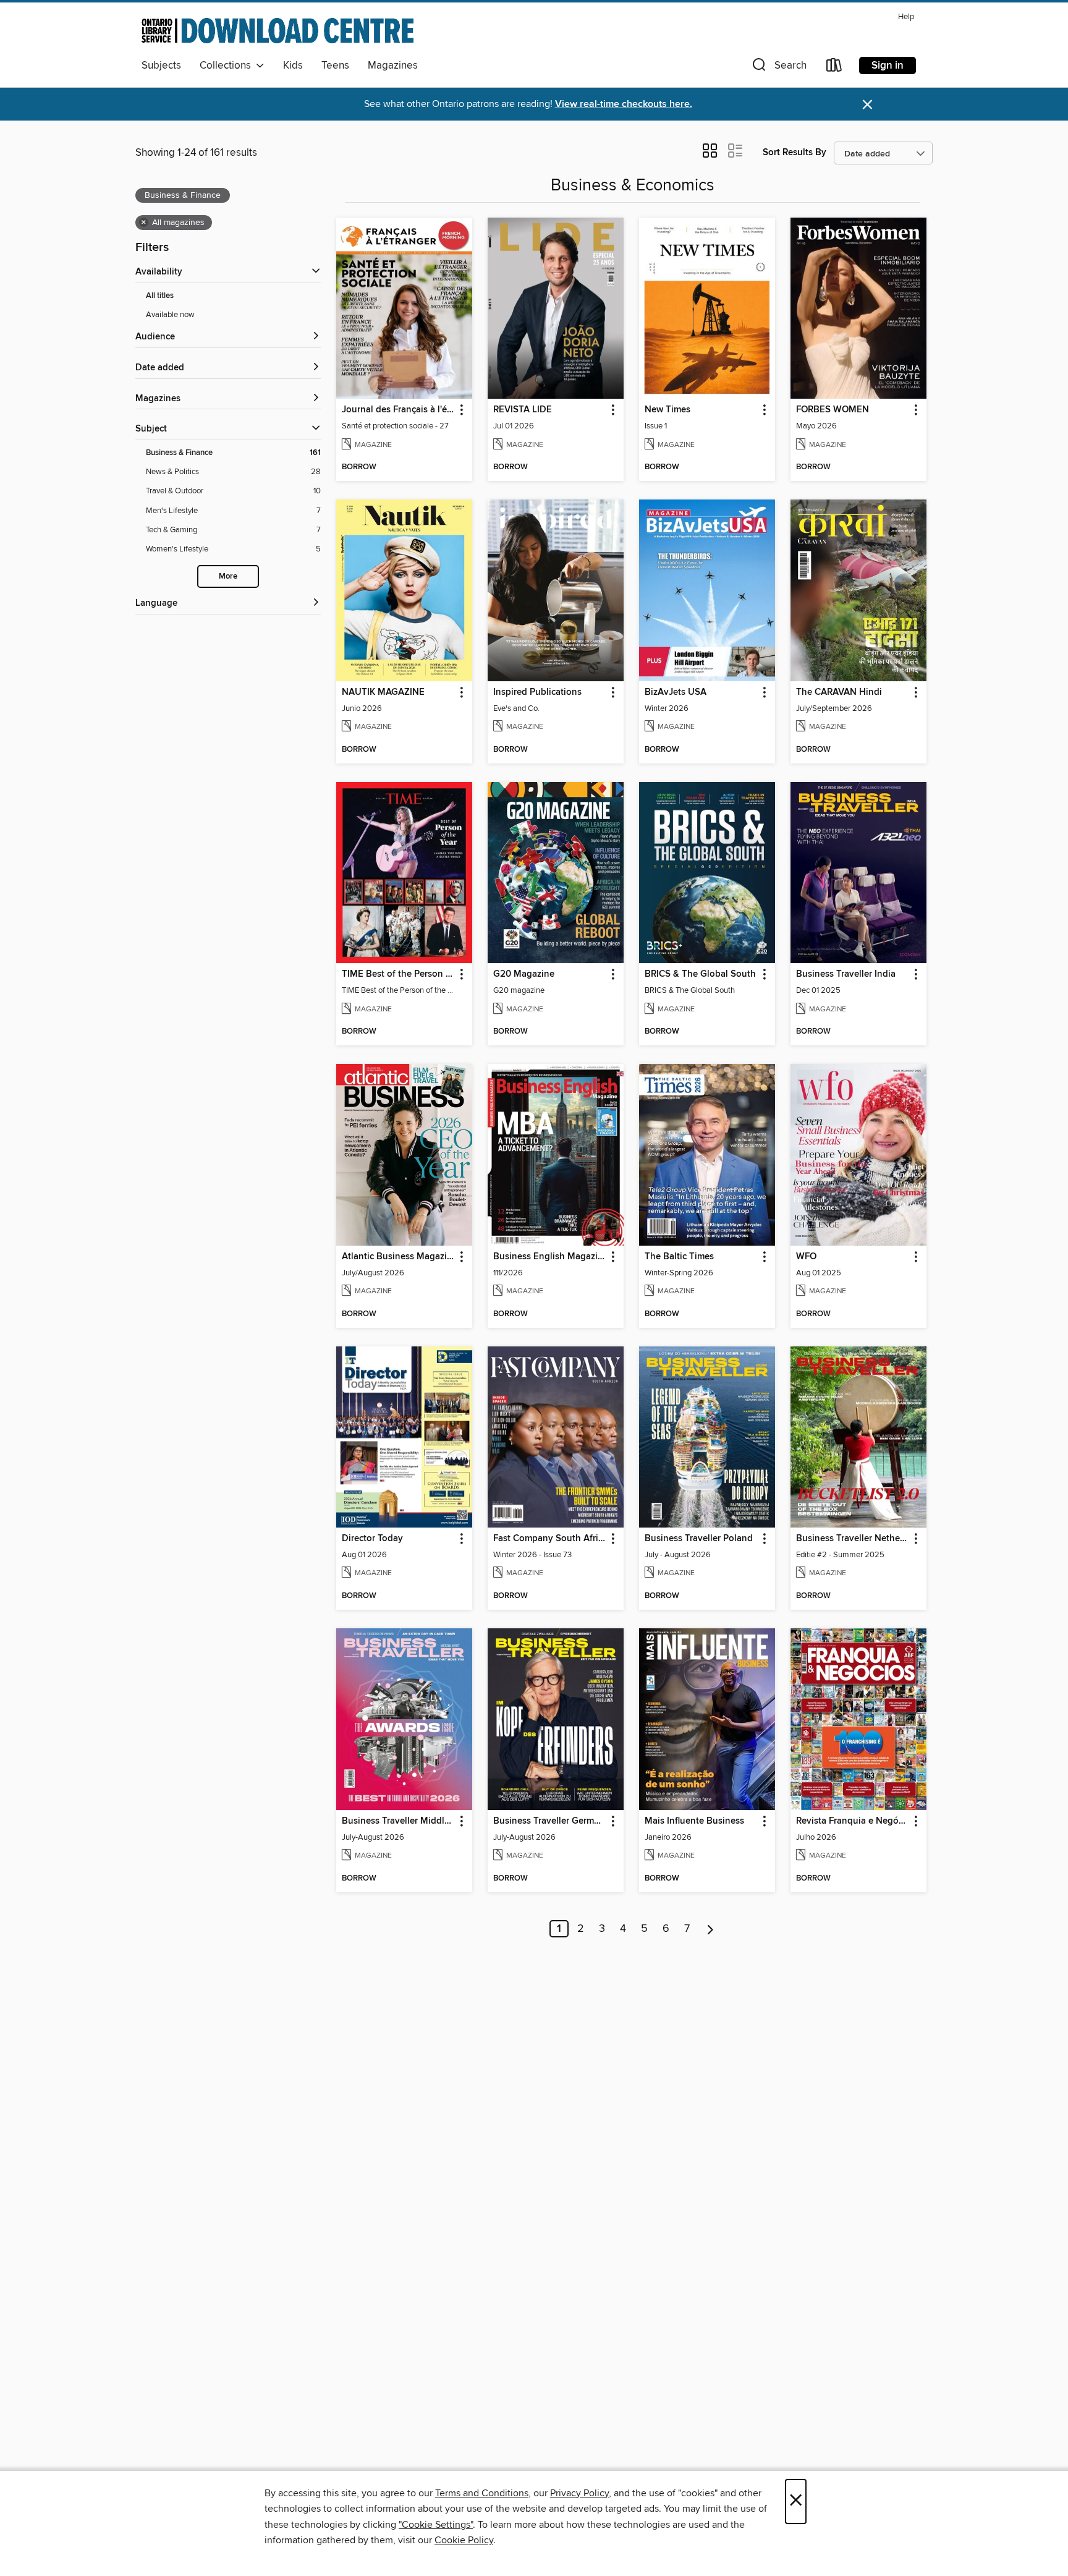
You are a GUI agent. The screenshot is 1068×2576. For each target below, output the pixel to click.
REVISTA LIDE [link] (523, 410)
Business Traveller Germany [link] (550, 1821)
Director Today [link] (372, 1539)
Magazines (393, 66)
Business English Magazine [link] (550, 1257)
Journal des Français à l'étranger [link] (398, 410)
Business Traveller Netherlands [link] (853, 1539)
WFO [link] (806, 1257)
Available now (170, 315)
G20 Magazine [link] (524, 974)
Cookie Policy (464, 2540)
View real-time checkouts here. (624, 104)
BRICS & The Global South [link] (700, 974)
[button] (778, 68)
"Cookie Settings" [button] (436, 2525)
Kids (293, 66)
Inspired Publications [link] (537, 692)
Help (906, 17)
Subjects (161, 66)
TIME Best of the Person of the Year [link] (398, 974)
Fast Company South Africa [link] (550, 1539)
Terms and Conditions (482, 2493)
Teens (335, 66)
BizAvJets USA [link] (676, 692)
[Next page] (710, 1929)
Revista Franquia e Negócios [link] (853, 1821)
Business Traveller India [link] (846, 974)
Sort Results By (795, 152)
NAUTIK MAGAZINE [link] (383, 692)
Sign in (888, 66)
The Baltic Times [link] (679, 1257)
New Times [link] (667, 410)
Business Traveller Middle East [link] (398, 1821)
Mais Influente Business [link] (694, 1821)
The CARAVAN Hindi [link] (839, 692)
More (228, 576)
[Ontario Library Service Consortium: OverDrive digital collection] (278, 30)
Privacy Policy (579, 2493)
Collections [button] (228, 66)
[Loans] (834, 68)
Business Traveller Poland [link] (699, 1539)
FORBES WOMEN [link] (833, 410)
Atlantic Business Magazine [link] (398, 1257)
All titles (160, 296)
